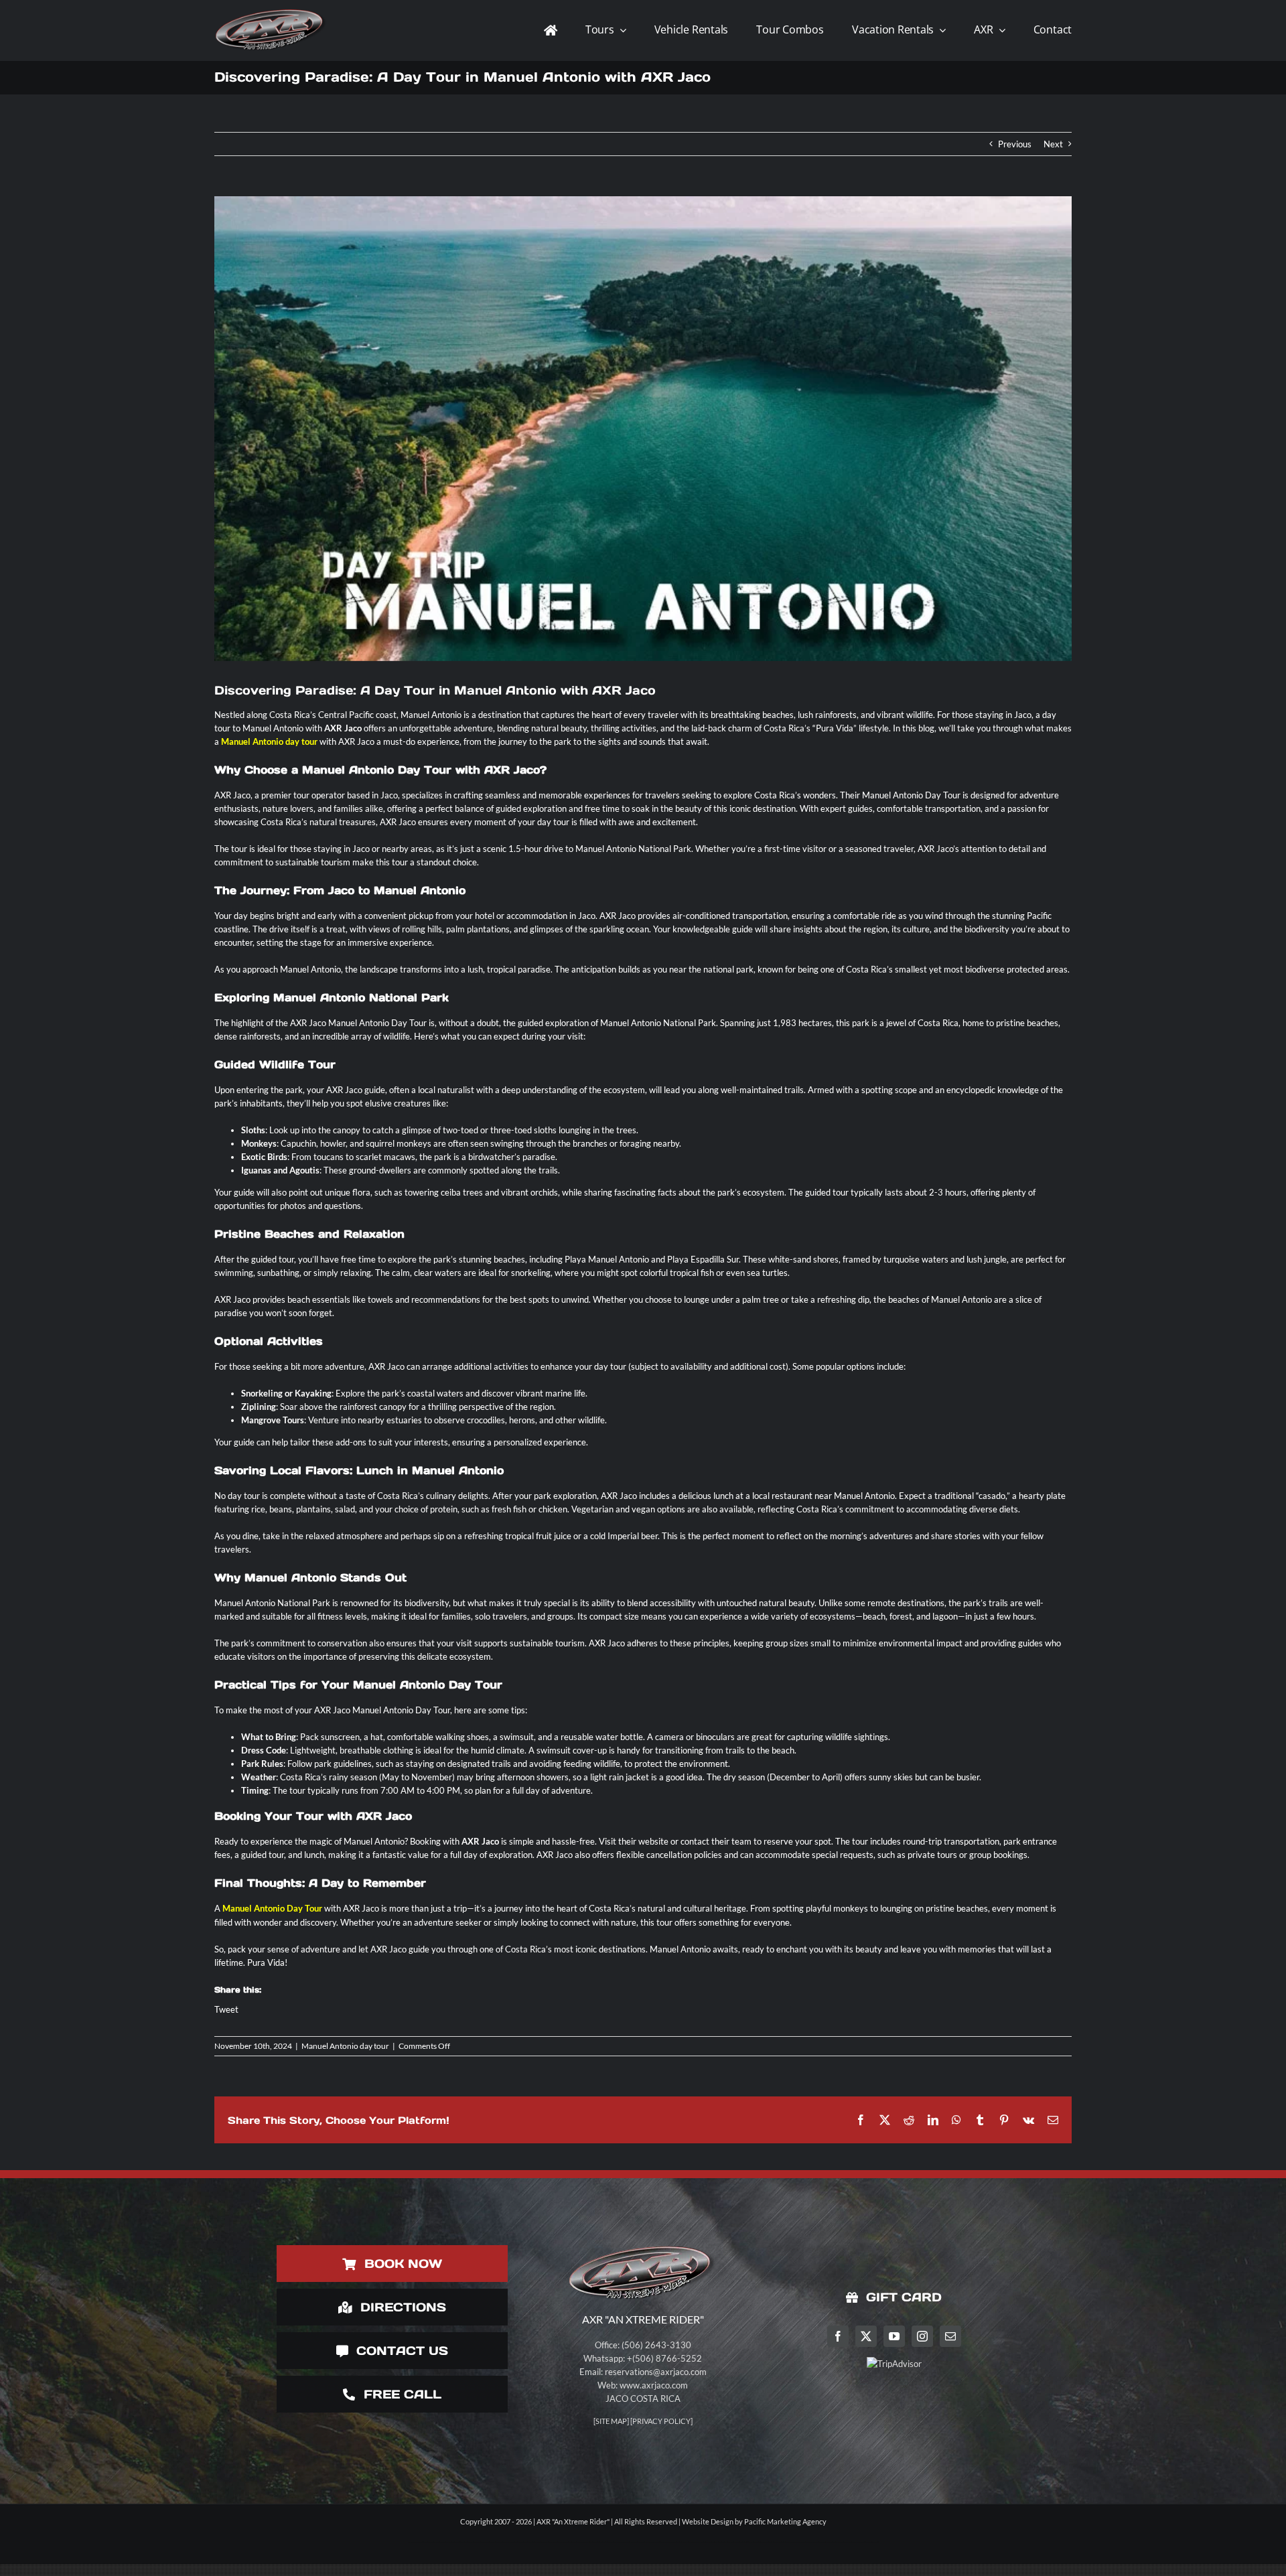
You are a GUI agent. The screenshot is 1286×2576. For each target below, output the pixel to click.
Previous (1015, 144)
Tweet (226, 2009)
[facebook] (838, 2336)
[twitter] (866, 2336)
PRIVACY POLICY (661, 2421)
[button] (6, 2570)
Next (1053, 144)
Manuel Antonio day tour (345, 2046)
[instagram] (922, 2336)
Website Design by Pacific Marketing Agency (754, 2521)
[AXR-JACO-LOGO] (272, 9)
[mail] (950, 2336)
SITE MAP (611, 2421)
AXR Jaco (480, 1841)
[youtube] (894, 2336)
